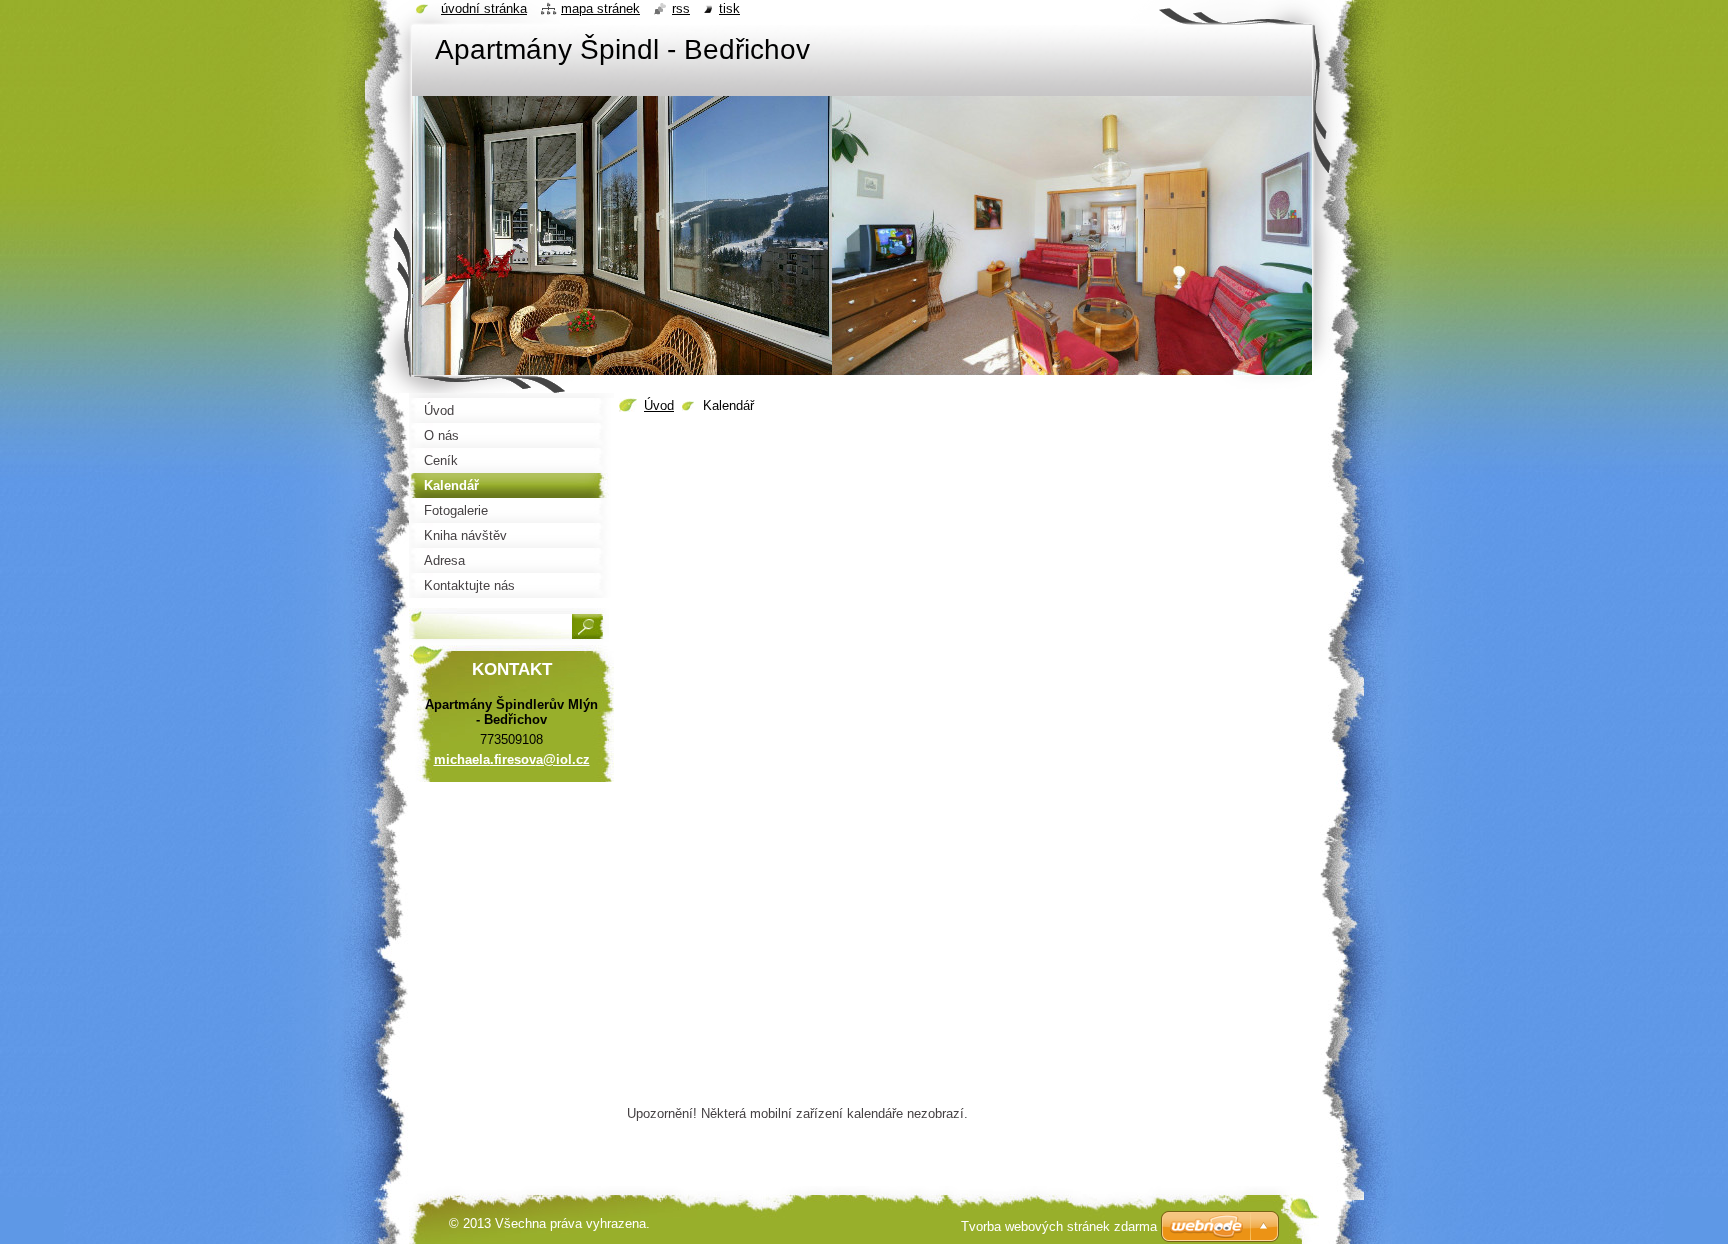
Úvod (659, 405)
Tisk (729, 8)
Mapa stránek (600, 8)
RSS (681, 8)
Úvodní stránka (484, 8)
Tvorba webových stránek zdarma (1059, 1226)
